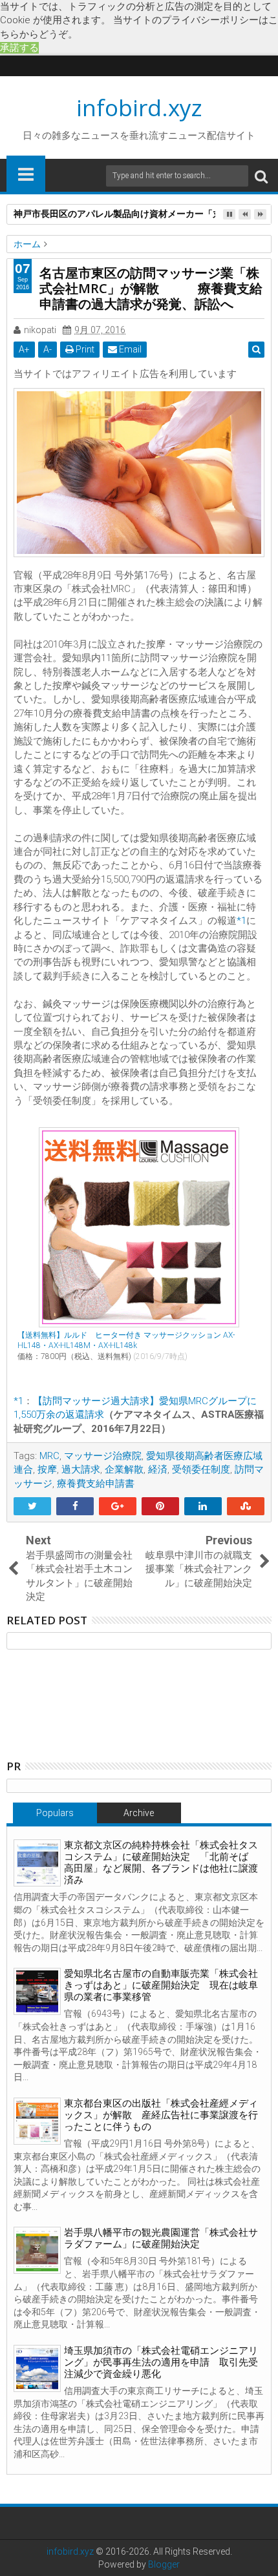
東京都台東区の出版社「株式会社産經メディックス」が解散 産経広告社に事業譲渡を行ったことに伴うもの (161, 2115)
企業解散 (124, 1469)
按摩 (47, 1469)
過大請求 (81, 1469)
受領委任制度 (201, 1469)
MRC (49, 1456)
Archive (139, 1813)
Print (84, 349)
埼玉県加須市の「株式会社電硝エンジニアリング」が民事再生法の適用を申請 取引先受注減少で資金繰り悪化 (161, 2362)
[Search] (261, 176)
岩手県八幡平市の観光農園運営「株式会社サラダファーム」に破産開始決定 (161, 2238)
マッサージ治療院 (103, 1456)
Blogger (164, 2564)
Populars (55, 1813)
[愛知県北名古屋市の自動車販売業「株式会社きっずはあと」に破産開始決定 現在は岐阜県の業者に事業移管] (37, 1991)
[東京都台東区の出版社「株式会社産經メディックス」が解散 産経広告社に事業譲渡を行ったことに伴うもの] (37, 2121)
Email (129, 349)
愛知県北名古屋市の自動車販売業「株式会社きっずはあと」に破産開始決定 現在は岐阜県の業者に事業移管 (161, 1985)
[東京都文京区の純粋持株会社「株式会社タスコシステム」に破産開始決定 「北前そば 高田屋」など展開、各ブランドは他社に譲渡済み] (37, 1863)
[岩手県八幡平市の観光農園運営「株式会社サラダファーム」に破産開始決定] (37, 2250)
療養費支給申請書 (96, 1484)
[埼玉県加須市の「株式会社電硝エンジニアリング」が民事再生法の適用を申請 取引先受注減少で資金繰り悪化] (37, 2368)
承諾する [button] (19, 48)
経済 (158, 1469)
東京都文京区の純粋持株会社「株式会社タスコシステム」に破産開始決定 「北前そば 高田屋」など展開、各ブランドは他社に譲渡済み (161, 1863)
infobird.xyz (139, 107)
